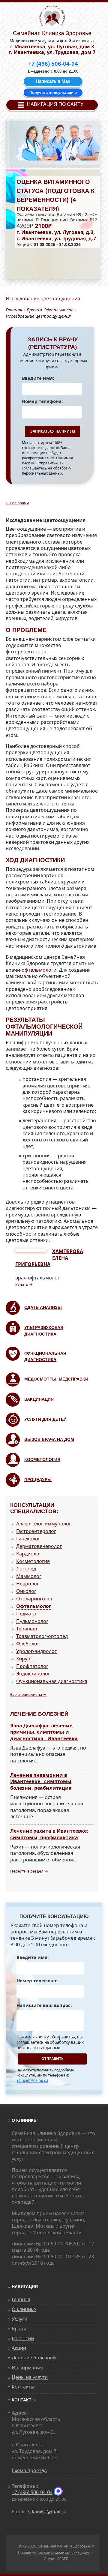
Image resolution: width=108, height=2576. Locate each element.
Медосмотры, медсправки (56, 1379)
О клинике (24, 2309)
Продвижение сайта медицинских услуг (54, 2552)
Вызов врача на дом (49, 1439)
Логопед (26, 1569)
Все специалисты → (28, 1694)
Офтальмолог (58, 310)
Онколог (26, 1591)
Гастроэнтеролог (36, 1531)
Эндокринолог (33, 1674)
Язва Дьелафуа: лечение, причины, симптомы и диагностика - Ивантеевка (44, 1732)
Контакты (23, 2387)
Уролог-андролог (36, 1651)
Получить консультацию (53, 93)
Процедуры (38, 1480)
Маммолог (29, 1576)
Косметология (42, 1459)
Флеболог (28, 1644)
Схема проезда (29, 2470)
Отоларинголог (34, 1599)
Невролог (28, 1584)
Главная (14, 310)
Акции (19, 2348)
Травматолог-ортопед (42, 1636)
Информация (27, 2368)
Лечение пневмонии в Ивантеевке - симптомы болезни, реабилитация (41, 1782)
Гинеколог (28, 1539)
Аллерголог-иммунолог (44, 1524)
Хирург (24, 1659)
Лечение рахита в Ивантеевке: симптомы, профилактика (49, 1834)
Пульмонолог (32, 1621)
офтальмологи (39, 970)
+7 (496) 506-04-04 (32, 2081)
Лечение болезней (34, 2358)
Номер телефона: (42, 401)
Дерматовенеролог (39, 1546)
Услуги (19, 2319)
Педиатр (26, 1614)
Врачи (33, 310)
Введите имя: (38, 378)
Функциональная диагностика (52, 1681)
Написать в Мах (53, 81)
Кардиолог (29, 1554)
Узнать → (24, 1284)
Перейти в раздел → (29, 1871)
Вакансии (23, 2338)
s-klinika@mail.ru (47, 2512)
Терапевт (27, 1629)
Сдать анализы (43, 1307)
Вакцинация (39, 1399)
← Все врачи (17, 503)
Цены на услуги (30, 2377)
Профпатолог (32, 1666)
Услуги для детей (45, 1419)
